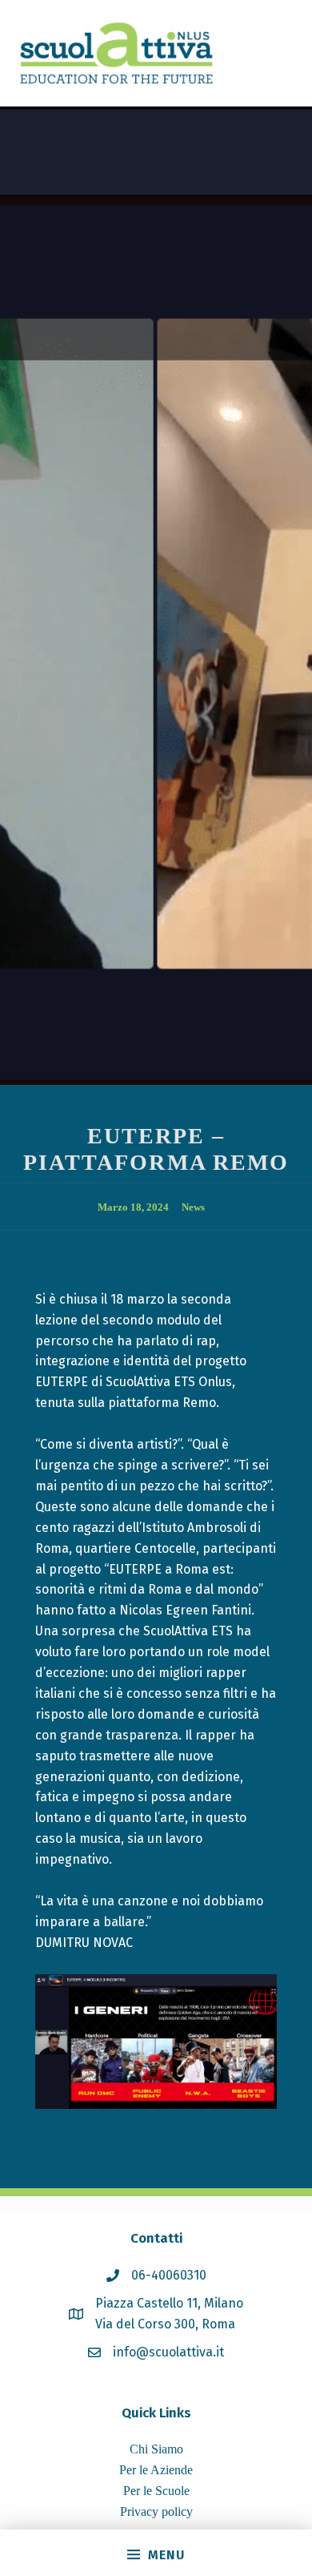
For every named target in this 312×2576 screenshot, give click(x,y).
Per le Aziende (156, 2470)
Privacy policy (156, 2511)
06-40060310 (169, 2275)
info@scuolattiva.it (168, 2352)
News (193, 1207)
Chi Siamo (156, 2449)
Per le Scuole (156, 2491)
